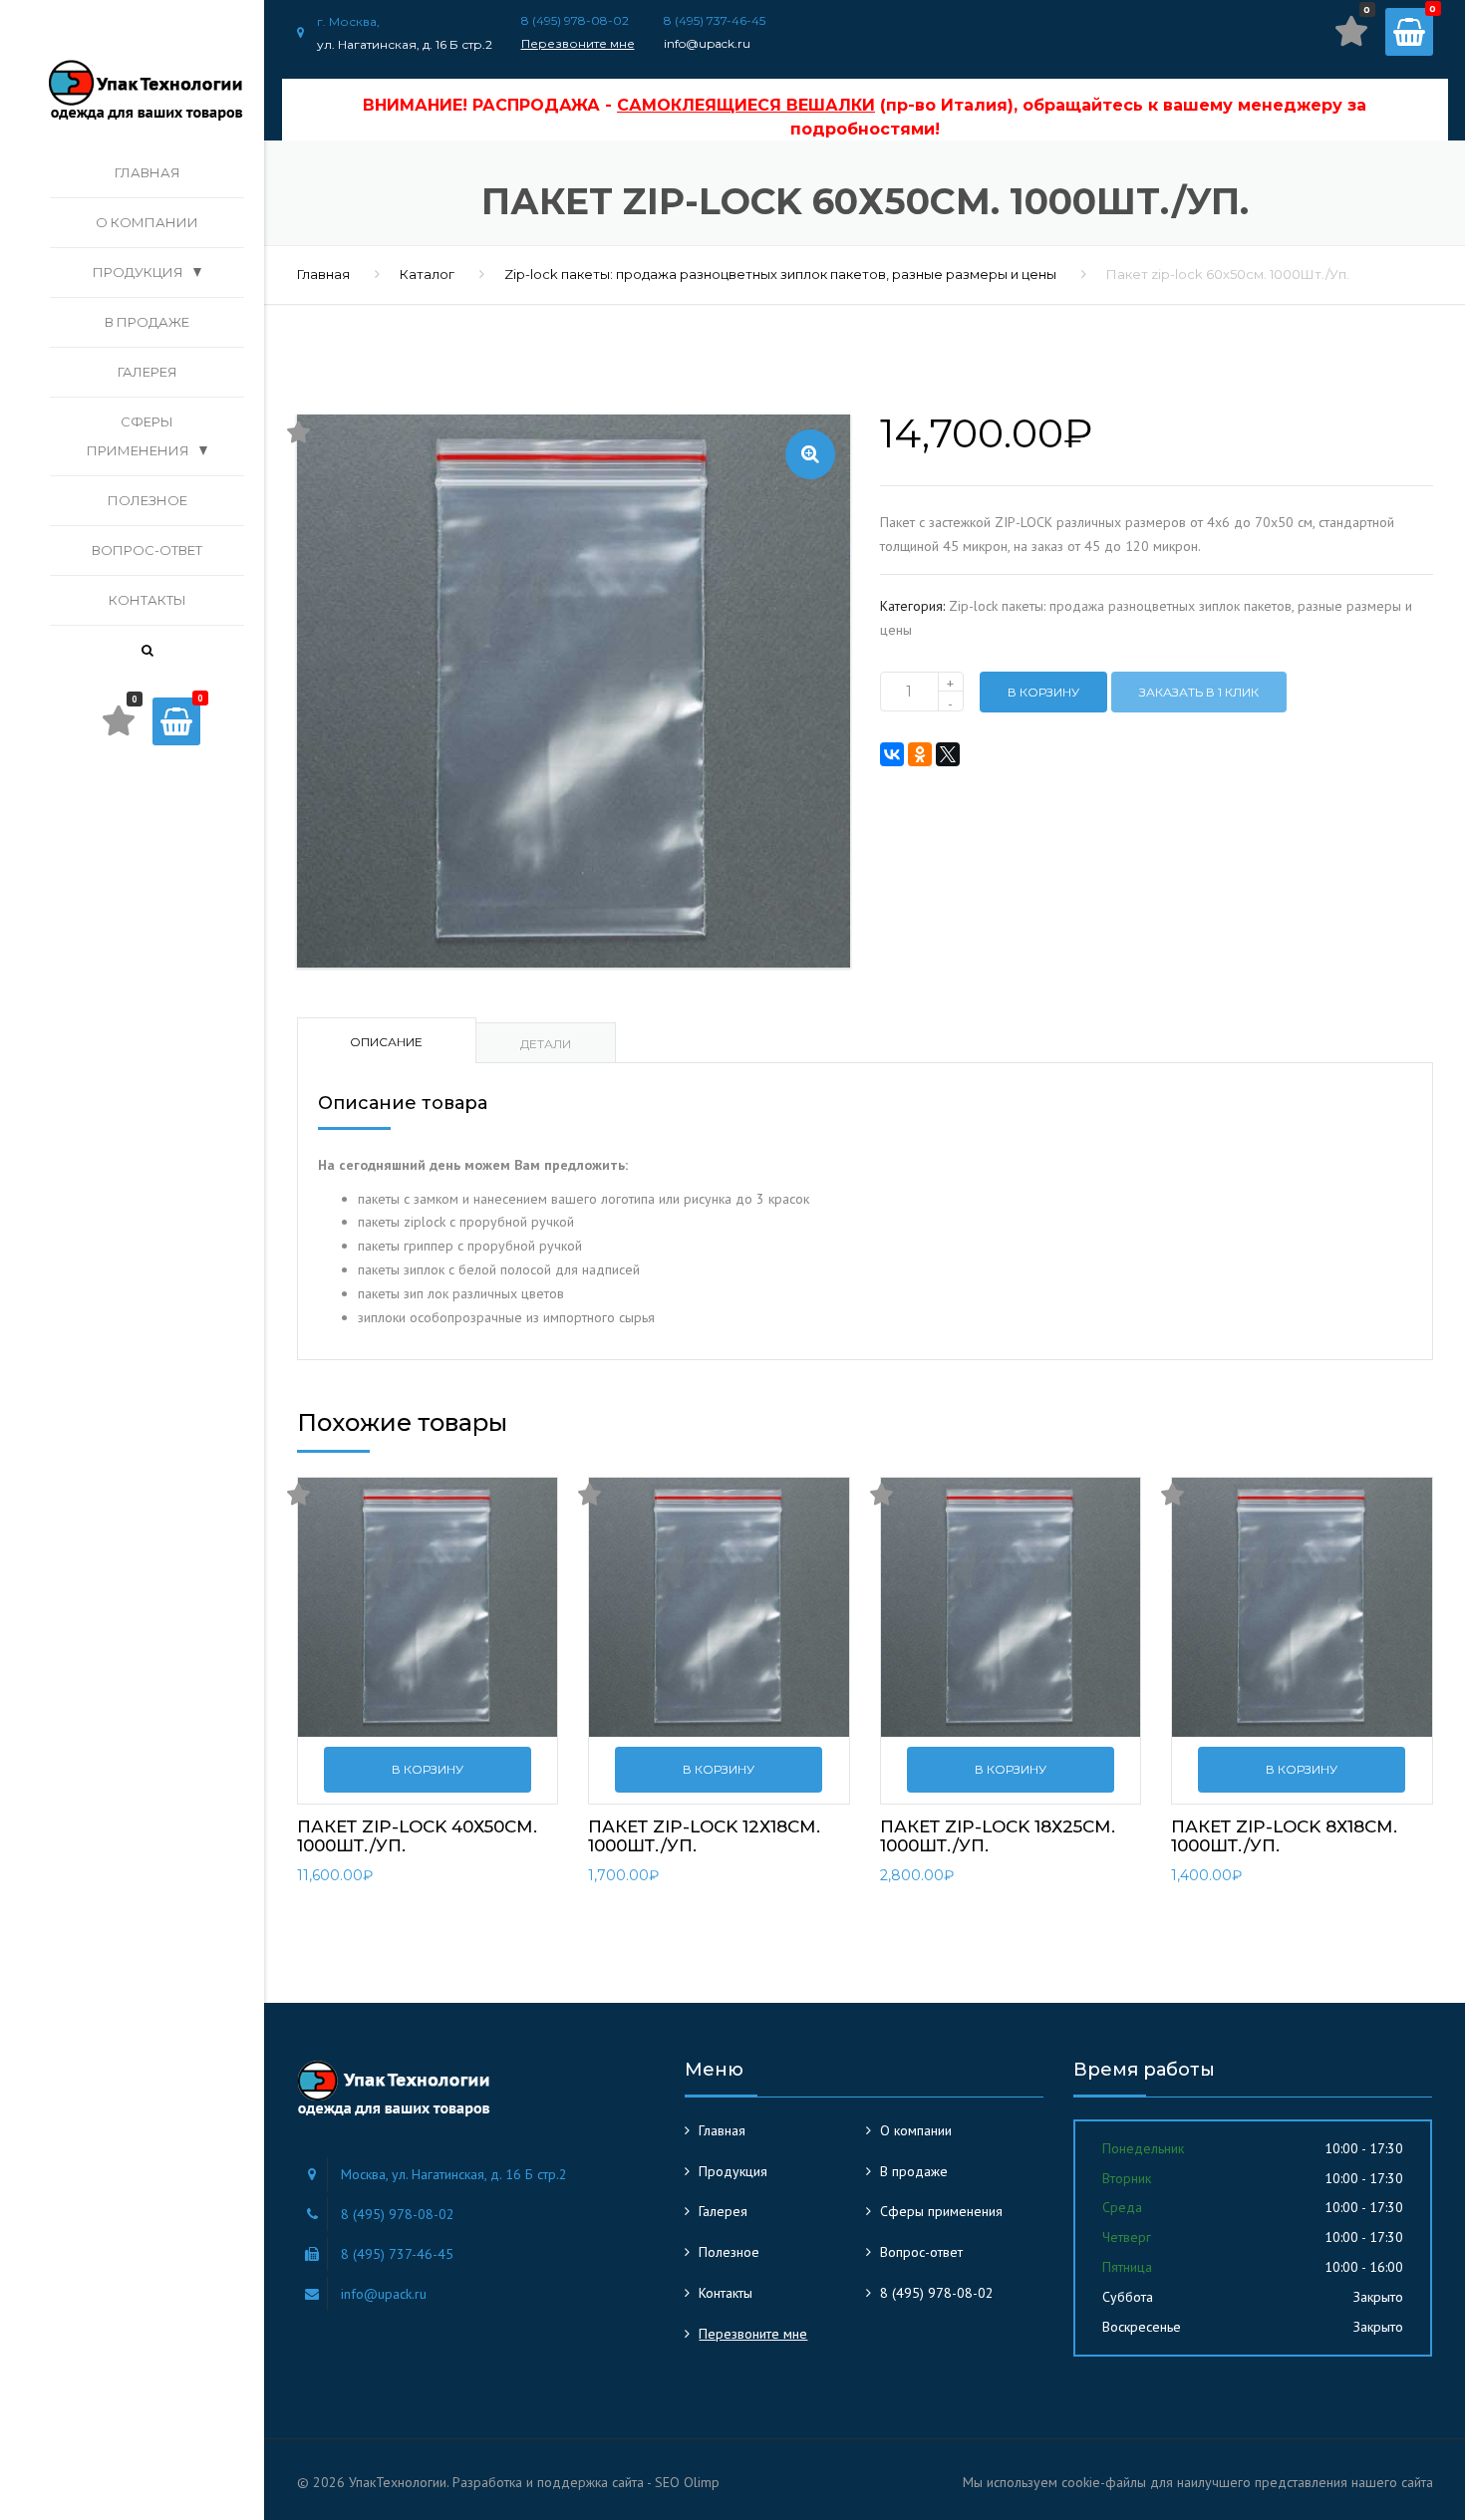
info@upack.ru (707, 43)
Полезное (147, 500)
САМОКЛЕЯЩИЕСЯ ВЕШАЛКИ (746, 105)
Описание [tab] (386, 1042)
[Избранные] (1351, 31)
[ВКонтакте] (892, 754)
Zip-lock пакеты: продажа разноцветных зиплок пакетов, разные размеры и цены (780, 274)
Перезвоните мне (578, 43)
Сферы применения (138, 436)
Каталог (427, 274)
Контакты (147, 600)
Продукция (138, 272)
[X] (948, 754)
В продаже (147, 322)
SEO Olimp (687, 2482)
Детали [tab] (546, 1044)
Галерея (147, 372)
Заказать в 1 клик (1199, 692)
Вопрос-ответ (147, 550)
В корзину (1043, 692)
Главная (147, 172)
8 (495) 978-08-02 (937, 2293)
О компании (147, 222)
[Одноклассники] (920, 754)
